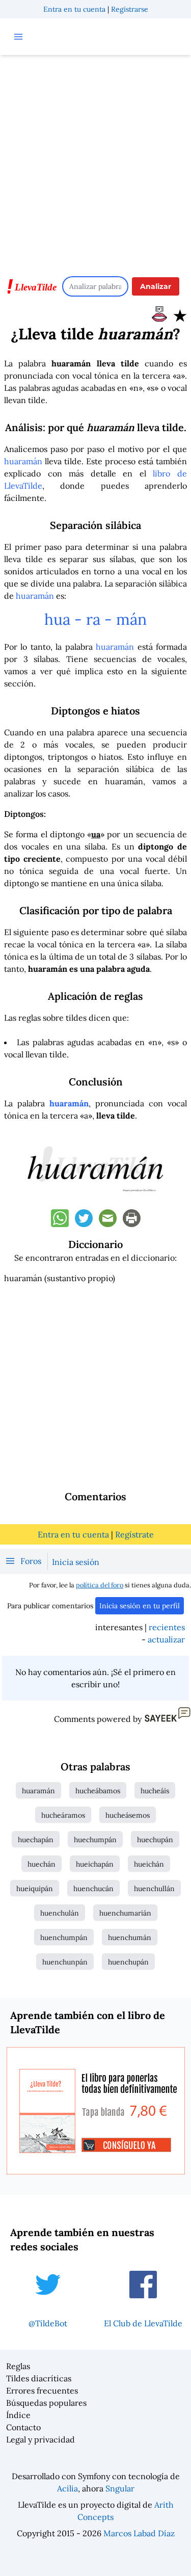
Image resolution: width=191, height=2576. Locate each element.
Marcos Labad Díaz (139, 2533)
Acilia (67, 2488)
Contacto (23, 2427)
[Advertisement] (95, 161)
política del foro (100, 1585)
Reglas (18, 2366)
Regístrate (134, 1534)
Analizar (156, 286)
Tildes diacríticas (39, 2378)
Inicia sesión (76, 1562)
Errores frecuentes (42, 2391)
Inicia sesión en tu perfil (140, 1606)
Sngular (120, 2488)
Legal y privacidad (40, 2439)
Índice (18, 2415)
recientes (167, 1627)
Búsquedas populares (46, 2403)
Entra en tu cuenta (74, 9)
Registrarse (130, 9)
